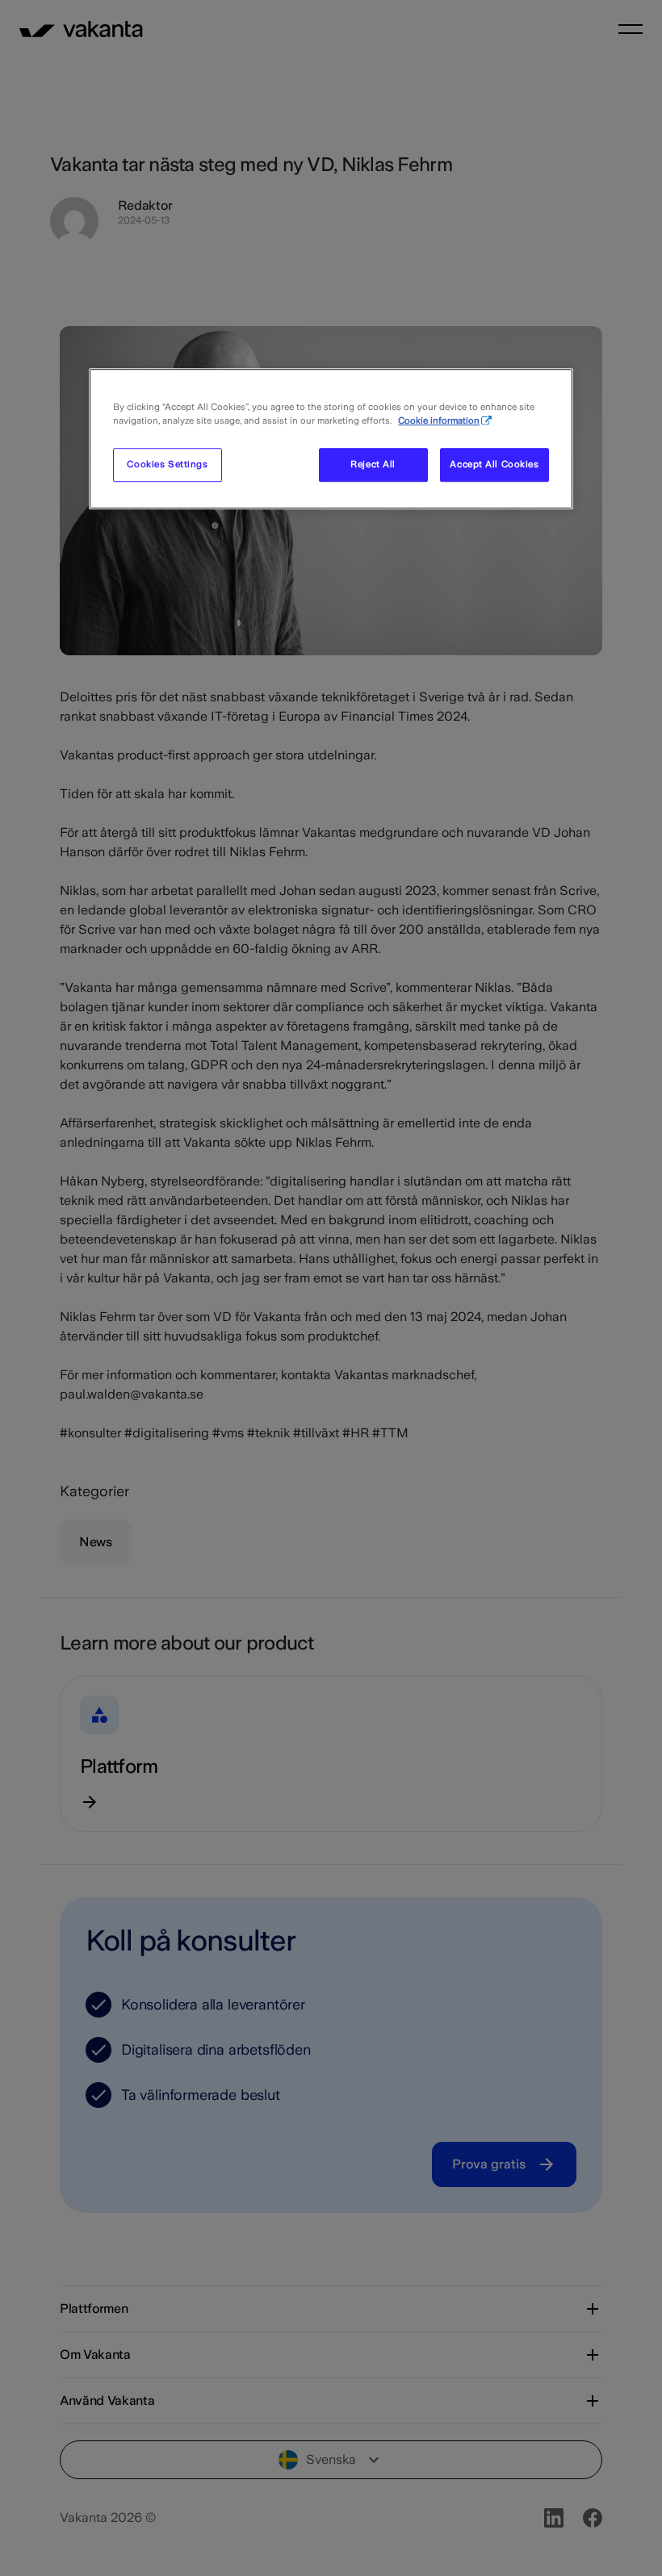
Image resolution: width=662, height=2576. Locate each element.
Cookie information (439, 420)
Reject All (373, 464)
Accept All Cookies (494, 464)
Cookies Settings (167, 464)
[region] (331, 439)
